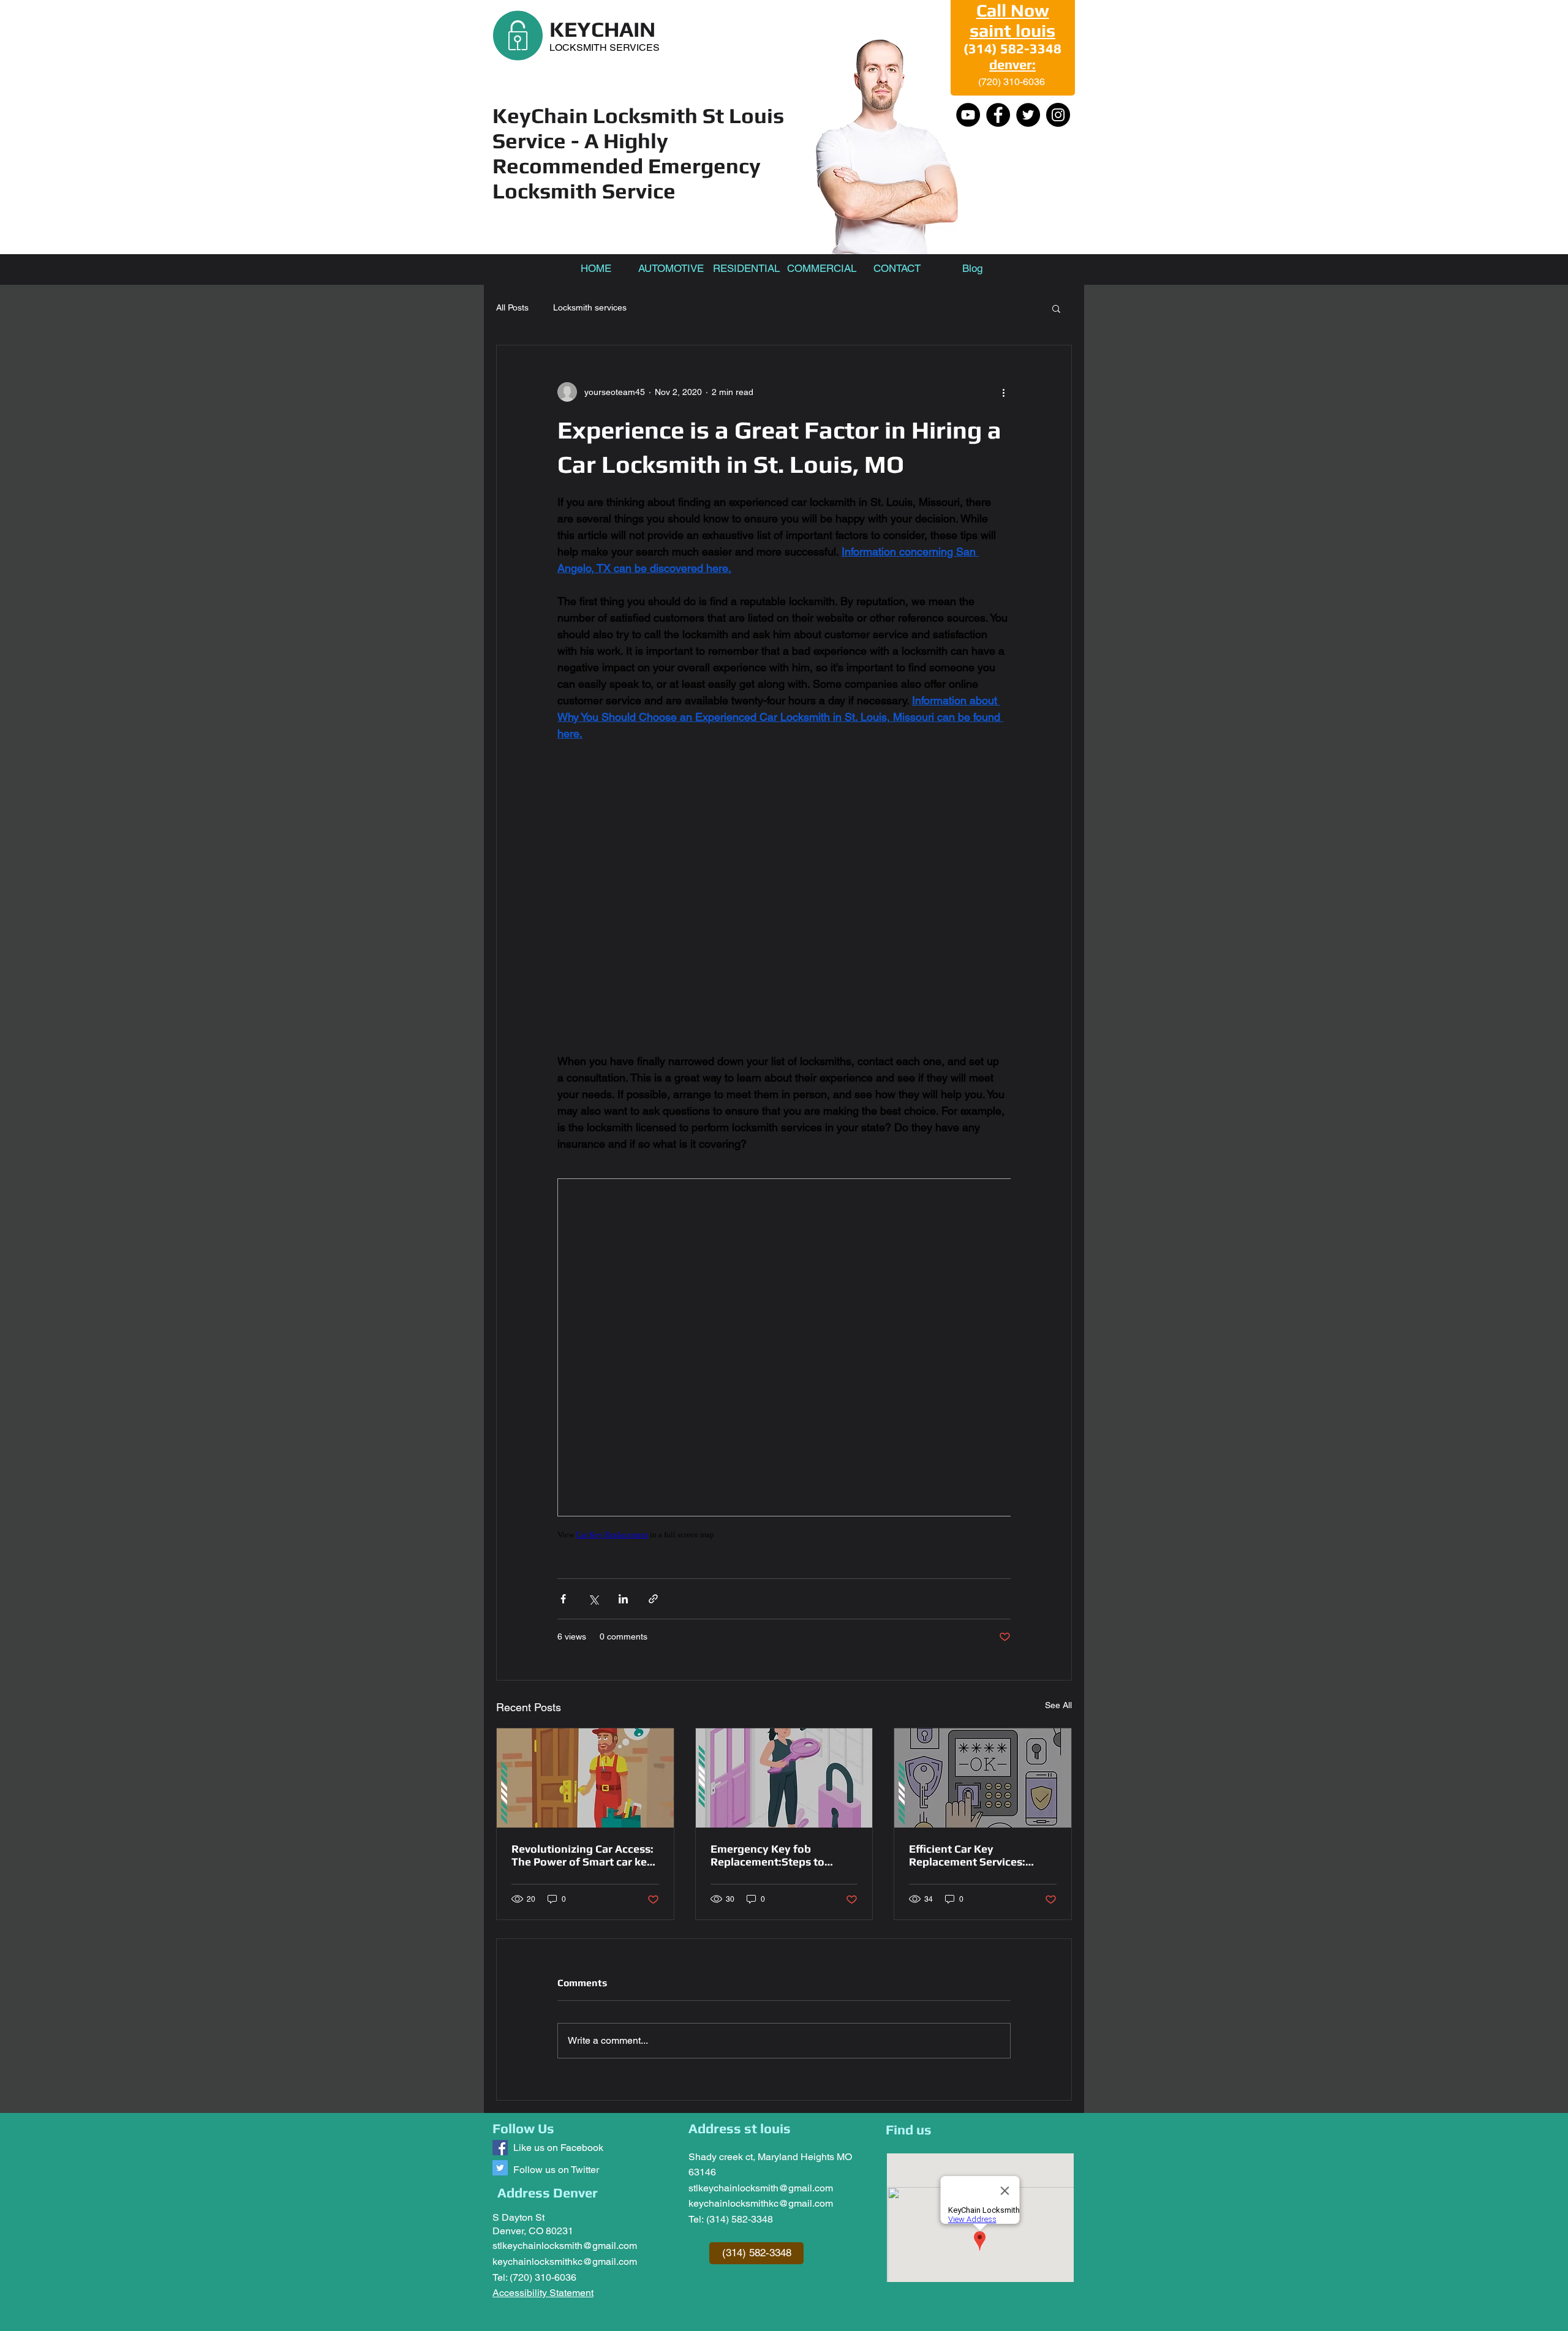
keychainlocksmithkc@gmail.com (565, 2261)
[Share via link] (653, 1599)
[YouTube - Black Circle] (968, 115)
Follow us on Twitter (556, 2170)
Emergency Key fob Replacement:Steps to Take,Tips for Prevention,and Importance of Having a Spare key (781, 1855)
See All (1058, 1705)
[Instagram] (1058, 115)
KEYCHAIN (602, 29)
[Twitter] (1028, 115)
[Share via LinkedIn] (623, 1599)
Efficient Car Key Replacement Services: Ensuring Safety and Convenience (967, 1855)
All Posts (512, 307)
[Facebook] (998, 115)
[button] (1056, 308)
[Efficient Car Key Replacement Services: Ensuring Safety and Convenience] (983, 1778)
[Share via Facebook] (563, 1599)
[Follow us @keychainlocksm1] (500, 2168)
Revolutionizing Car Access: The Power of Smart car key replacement (582, 1855)
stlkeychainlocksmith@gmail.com (565, 2246)
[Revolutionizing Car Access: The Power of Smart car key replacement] (585, 1778)
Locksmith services (590, 307)
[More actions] (1003, 392)
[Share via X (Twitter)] (593, 1599)
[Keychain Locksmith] (500, 2148)
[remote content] (784, 897)
